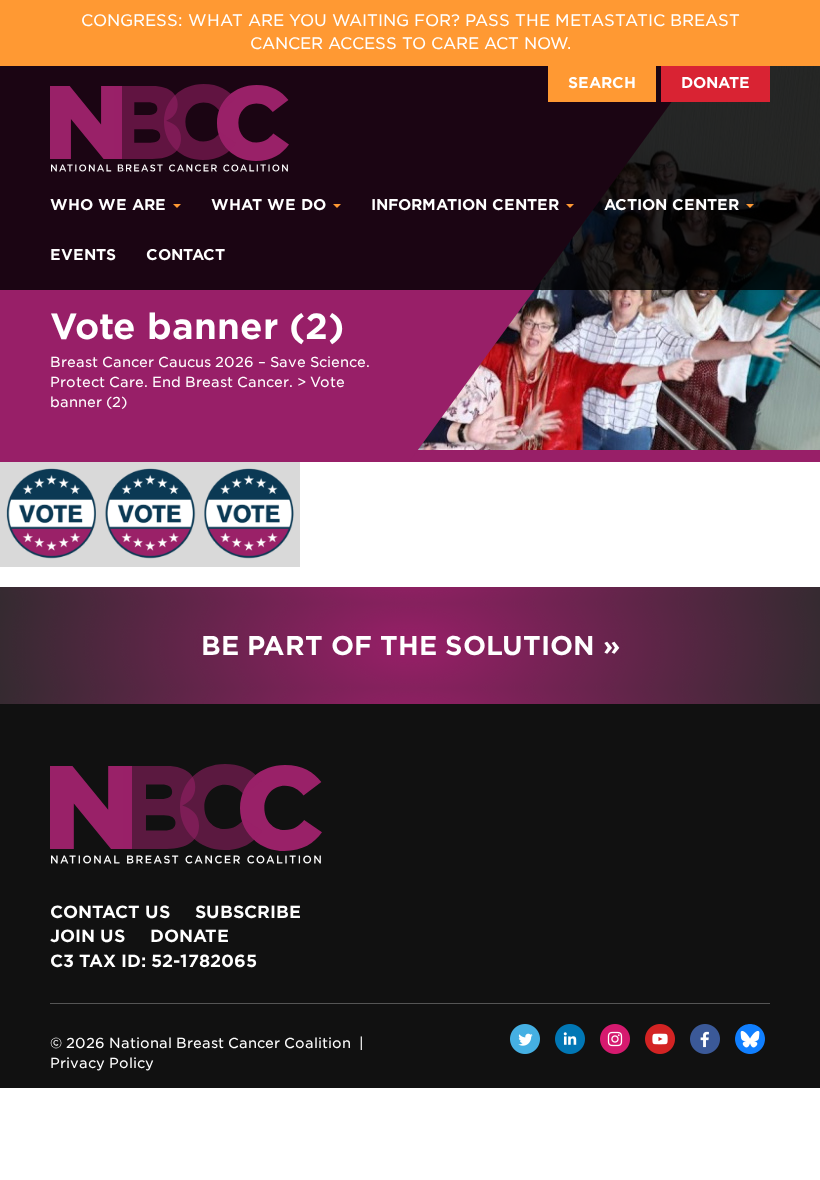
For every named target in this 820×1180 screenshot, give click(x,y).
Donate (715, 83)
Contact (185, 255)
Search (602, 83)
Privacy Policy (102, 1063)
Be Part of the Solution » (410, 645)
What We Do (271, 205)
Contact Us (110, 912)
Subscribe (248, 912)
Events (83, 255)
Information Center (467, 205)
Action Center (674, 205)
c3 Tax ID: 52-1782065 (153, 961)
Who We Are (110, 205)
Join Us (87, 936)
